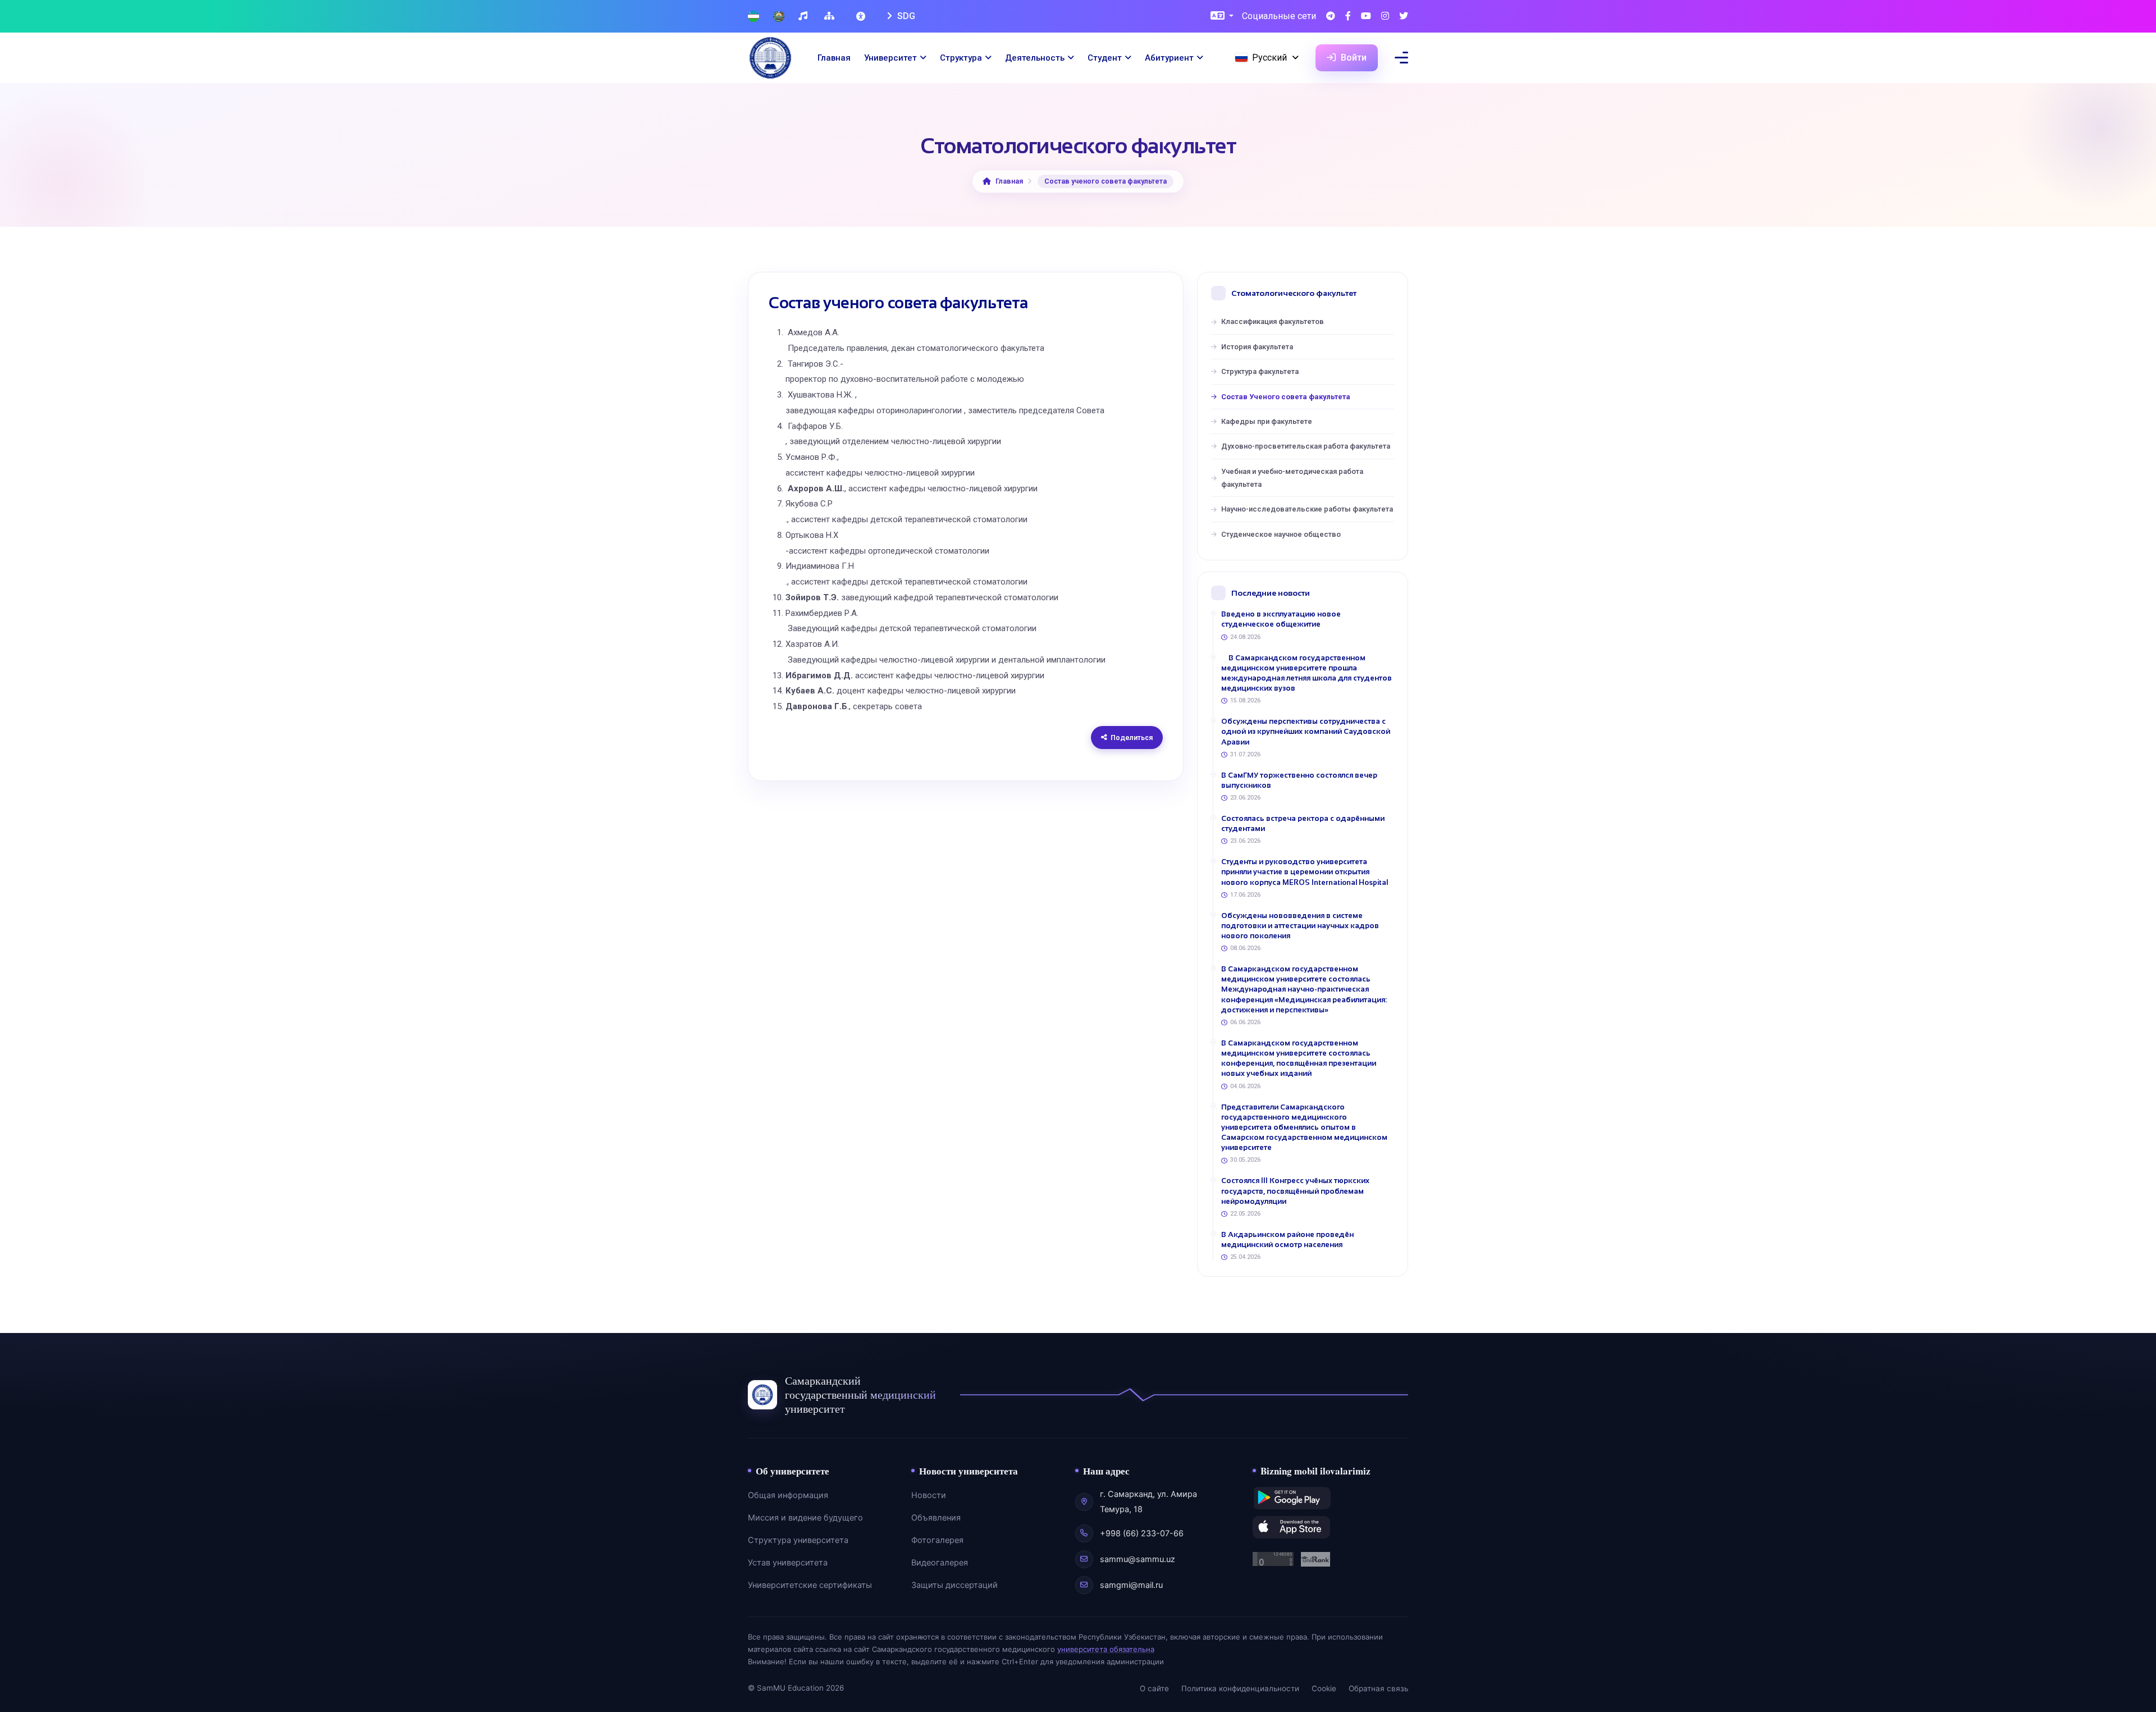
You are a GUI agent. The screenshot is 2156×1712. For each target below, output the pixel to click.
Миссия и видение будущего (805, 1518)
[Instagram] (1385, 17)
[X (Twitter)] (1404, 17)
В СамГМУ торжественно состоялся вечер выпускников (1299, 780)
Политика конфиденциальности (1240, 1688)
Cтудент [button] (1105, 58)
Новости (929, 1495)
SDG (905, 16)
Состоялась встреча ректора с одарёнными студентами (1303, 823)
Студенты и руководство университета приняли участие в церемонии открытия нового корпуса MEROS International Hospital (1305, 872)
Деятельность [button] (1035, 58)
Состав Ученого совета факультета (1286, 397)
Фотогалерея (937, 1540)
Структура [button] (961, 58)
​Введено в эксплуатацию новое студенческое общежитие (1281, 619)
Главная (834, 58)
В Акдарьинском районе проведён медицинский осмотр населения (1287, 1240)
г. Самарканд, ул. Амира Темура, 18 (1148, 1501)
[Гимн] (804, 17)
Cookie (1324, 1688)
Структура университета (798, 1540)
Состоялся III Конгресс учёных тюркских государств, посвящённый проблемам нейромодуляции (1295, 1191)
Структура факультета (1260, 371)
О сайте (1154, 1688)
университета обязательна (1106, 1649)
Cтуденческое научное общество (1281, 534)
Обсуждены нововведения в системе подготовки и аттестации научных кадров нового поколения (1300, 926)
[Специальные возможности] (862, 16)
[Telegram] (1331, 17)
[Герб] (779, 17)
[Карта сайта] (831, 17)
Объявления (936, 1518)
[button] (1222, 17)
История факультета (1257, 347)
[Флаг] (753, 17)
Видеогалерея (940, 1563)
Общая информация (788, 1495)
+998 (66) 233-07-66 (1142, 1533)
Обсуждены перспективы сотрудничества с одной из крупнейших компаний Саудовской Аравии (1306, 731)
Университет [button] (890, 58)
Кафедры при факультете (1267, 421)
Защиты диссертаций (954, 1585)
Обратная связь (1378, 1688)
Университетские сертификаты (810, 1585)
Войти (1353, 58)
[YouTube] (1366, 17)
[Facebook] (1348, 17)
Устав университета (788, 1563)
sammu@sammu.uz (1138, 1559)
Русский (1269, 58)
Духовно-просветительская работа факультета (1306, 446)
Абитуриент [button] (1169, 58)
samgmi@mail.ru (1131, 1585)
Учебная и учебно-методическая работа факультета (1292, 478)
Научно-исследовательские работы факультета (1307, 509)
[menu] (1401, 58)
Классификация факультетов (1273, 321)
